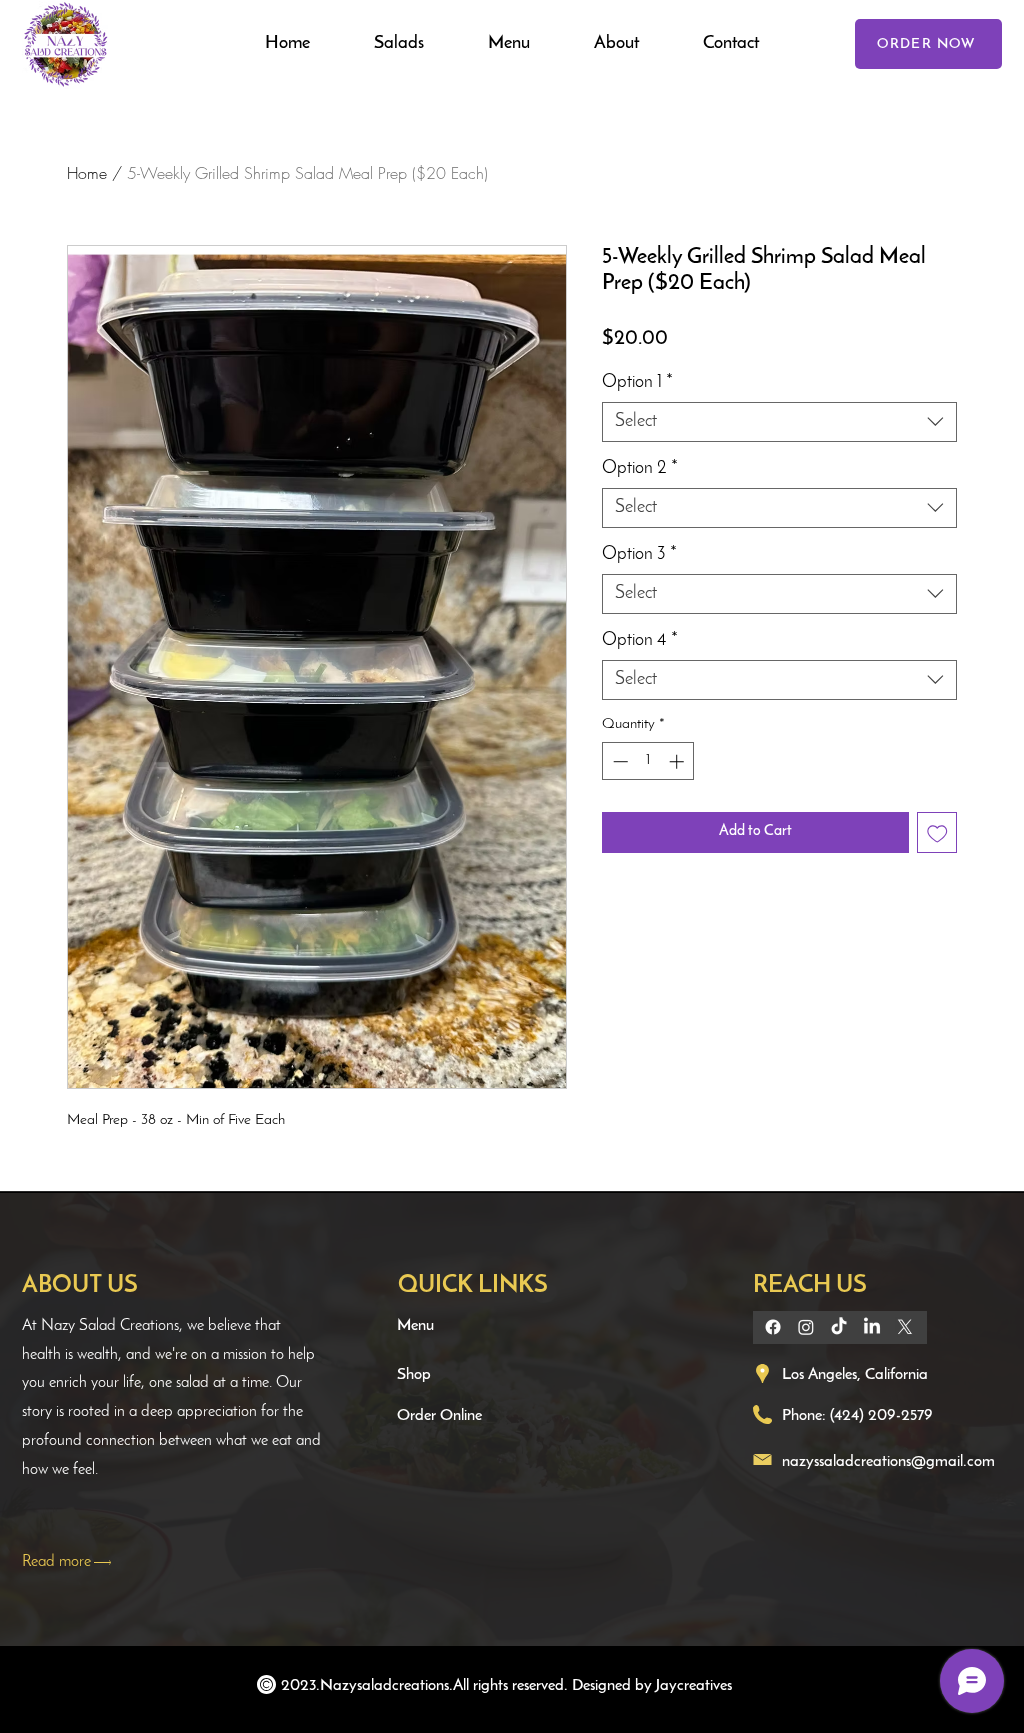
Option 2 (640, 469)
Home (87, 173)
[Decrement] (618, 761)
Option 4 (640, 641)
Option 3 (639, 555)
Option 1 (637, 383)
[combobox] (779, 422)
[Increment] (678, 761)
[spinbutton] (648, 761)
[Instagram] (806, 1327)
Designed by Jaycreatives (652, 1686)
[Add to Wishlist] (937, 832)
